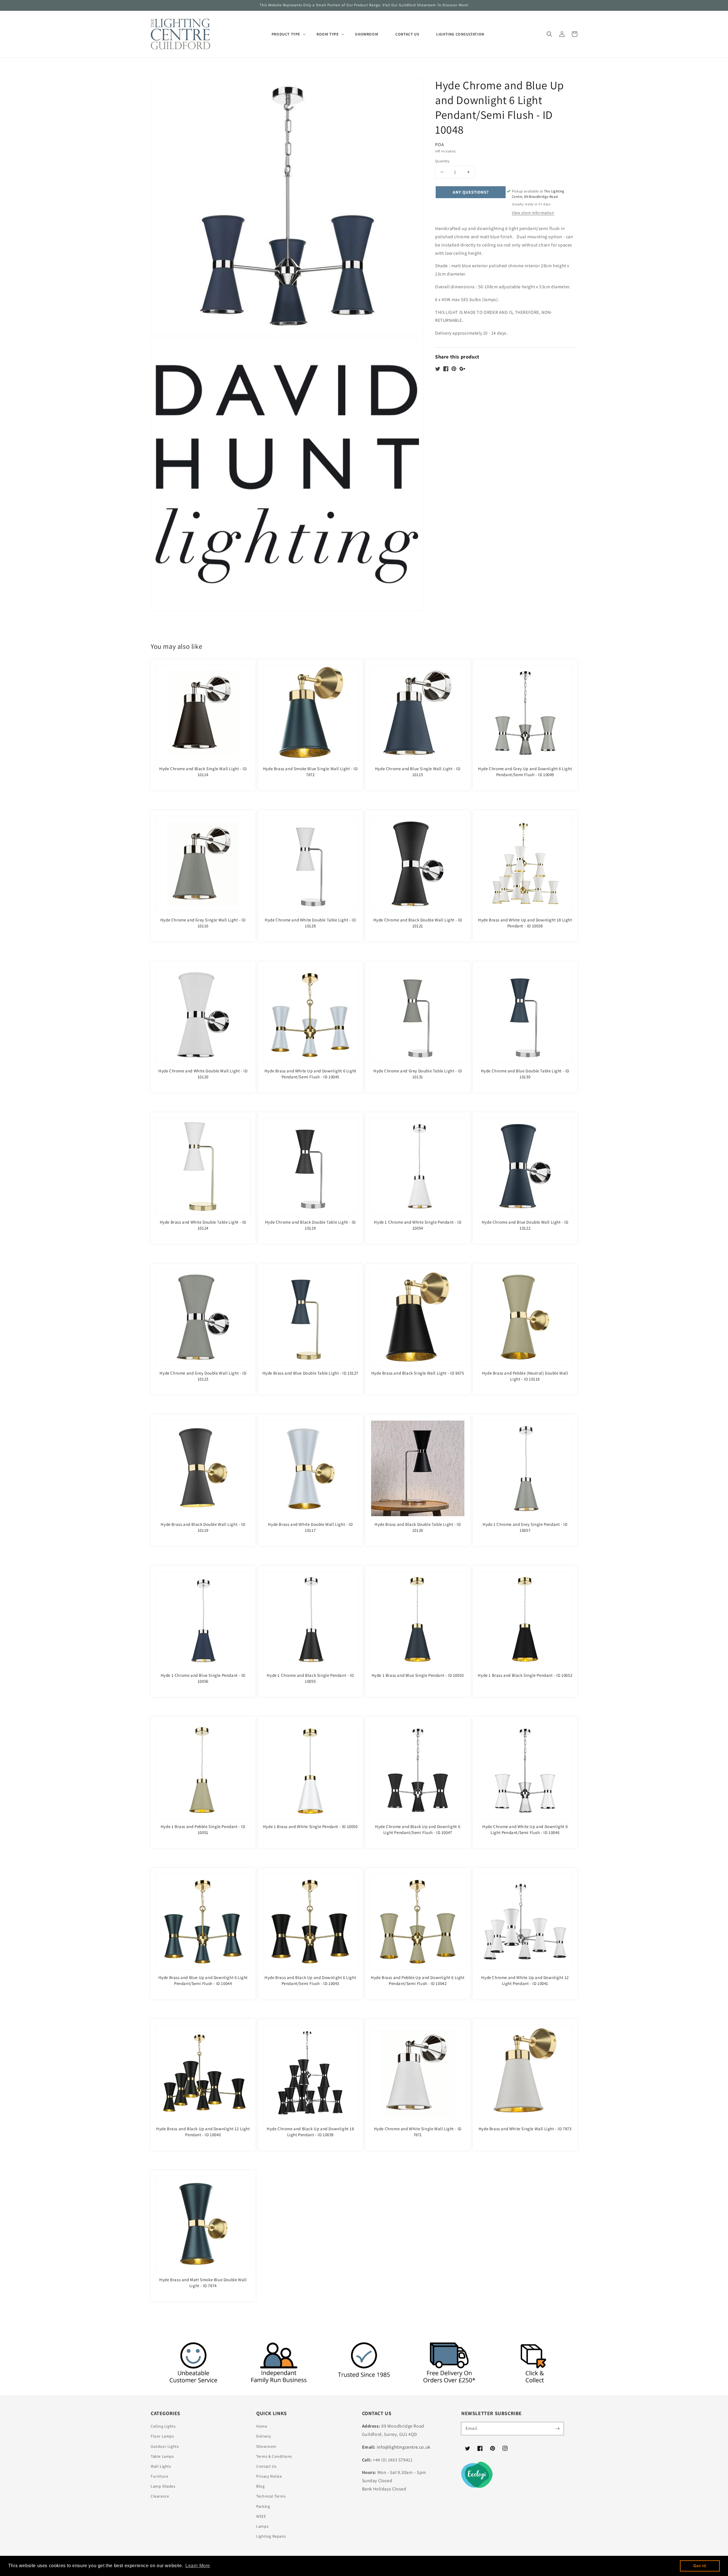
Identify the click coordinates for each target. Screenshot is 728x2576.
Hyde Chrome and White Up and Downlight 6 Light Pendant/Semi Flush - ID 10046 (525, 1829)
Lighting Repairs (271, 2536)
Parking (263, 2506)
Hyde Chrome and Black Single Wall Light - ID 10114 (203, 772)
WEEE (261, 2516)
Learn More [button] (198, 2566)
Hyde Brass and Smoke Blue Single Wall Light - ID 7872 (310, 772)
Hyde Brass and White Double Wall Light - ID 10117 (310, 1527)
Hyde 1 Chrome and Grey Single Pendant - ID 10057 (525, 1527)
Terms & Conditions (274, 2456)
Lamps (262, 2526)
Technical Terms (271, 2496)
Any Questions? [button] (471, 192)
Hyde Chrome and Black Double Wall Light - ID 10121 (418, 923)
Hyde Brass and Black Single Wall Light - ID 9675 (418, 1373)
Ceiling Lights (163, 2426)
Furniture (159, 2476)
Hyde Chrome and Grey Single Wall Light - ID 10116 (203, 923)
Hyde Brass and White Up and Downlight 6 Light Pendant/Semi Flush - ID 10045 (310, 1074)
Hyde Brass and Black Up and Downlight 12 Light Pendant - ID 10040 (203, 2132)
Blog (260, 2486)
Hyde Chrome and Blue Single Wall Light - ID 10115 (418, 772)
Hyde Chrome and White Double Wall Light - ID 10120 (203, 1074)
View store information (533, 213)
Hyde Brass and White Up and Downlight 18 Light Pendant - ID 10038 (525, 923)
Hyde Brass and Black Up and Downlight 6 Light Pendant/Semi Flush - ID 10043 (310, 1980)
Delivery (264, 2436)
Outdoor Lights (165, 2446)
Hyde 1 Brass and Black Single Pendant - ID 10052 (525, 1675)
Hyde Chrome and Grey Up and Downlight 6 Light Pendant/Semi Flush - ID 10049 (525, 772)
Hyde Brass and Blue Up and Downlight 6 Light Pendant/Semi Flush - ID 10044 (203, 1980)
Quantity (442, 161)
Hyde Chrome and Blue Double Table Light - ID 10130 (525, 1074)
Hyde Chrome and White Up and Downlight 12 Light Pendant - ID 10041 (525, 1980)
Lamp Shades (163, 2486)
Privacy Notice (269, 2476)
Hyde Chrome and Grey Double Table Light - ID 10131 (418, 1074)
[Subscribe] (557, 2428)
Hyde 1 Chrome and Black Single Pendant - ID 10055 (310, 1678)
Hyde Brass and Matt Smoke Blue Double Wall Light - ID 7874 (203, 2283)
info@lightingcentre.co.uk (404, 2447)
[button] (549, 34)
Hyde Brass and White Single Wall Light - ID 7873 (525, 2129)
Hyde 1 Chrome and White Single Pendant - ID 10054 (418, 1225)
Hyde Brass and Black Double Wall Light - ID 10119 (203, 1527)
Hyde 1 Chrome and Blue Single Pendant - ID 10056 (203, 1678)
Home (262, 2426)
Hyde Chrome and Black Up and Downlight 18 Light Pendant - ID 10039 (310, 2132)
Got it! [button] (700, 2566)
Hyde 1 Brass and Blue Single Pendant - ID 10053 (418, 1675)
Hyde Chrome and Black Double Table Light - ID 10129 (310, 1225)
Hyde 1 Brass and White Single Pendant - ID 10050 (310, 1826)
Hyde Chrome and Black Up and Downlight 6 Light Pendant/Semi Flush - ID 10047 (418, 1829)
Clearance (160, 2496)
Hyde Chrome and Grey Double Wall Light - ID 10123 (203, 1376)
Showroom (266, 2446)
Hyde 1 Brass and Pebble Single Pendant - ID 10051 (203, 1829)
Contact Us (266, 2466)
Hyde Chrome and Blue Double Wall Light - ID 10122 (525, 1225)
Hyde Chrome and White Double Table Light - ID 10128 (310, 923)
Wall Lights (161, 2466)
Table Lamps (162, 2456)
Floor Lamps (162, 2436)
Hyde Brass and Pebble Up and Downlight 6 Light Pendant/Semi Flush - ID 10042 (418, 1980)
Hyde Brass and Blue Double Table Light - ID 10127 (310, 1373)
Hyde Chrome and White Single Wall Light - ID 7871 (418, 2132)
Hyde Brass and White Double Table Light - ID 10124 (203, 1225)
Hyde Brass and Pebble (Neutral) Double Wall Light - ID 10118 (525, 1376)
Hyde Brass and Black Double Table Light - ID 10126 (418, 1527)
